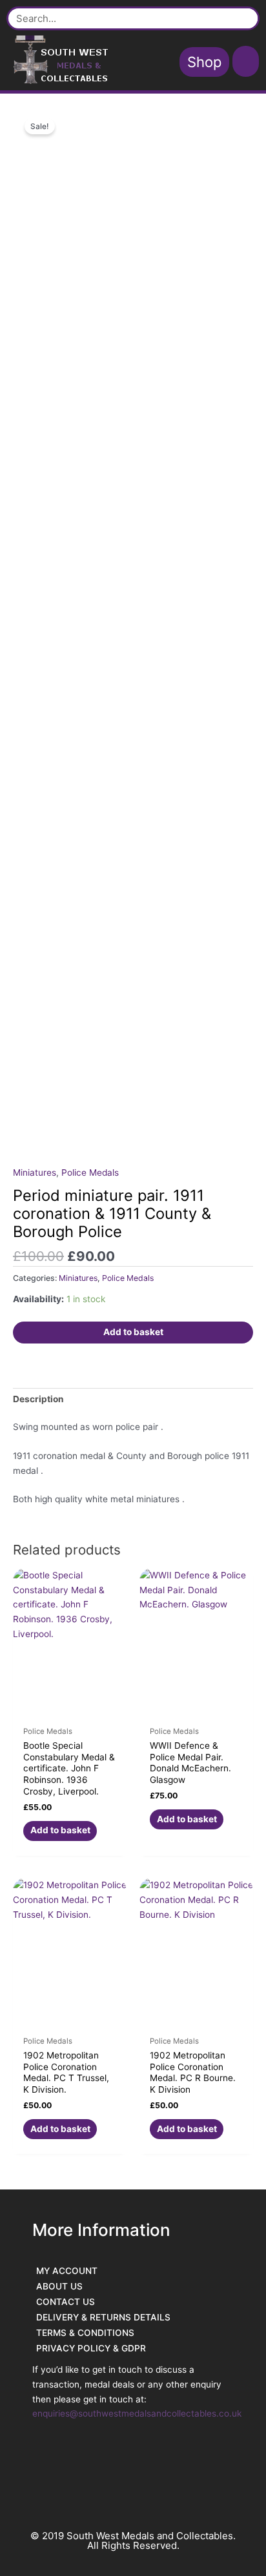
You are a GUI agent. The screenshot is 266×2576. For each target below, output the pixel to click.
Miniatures (35, 1172)
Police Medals (90, 1172)
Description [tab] (38, 1399)
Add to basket (133, 1332)
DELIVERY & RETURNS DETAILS (103, 2317)
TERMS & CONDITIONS (85, 2333)
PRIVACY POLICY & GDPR (91, 2348)
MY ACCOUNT (67, 2271)
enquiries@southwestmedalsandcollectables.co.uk (137, 2413)
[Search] (243, 18)
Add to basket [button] (60, 1830)
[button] (246, 61)
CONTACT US (66, 2302)
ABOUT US (59, 2286)
